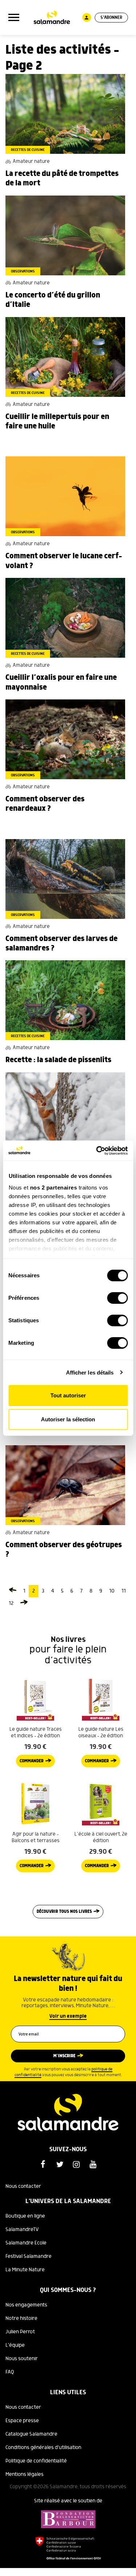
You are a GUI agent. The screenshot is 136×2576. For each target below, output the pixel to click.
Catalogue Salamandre (31, 2434)
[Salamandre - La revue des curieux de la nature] (52, 18)
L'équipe (15, 2345)
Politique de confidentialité (36, 2461)
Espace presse (22, 2421)
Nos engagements (26, 2305)
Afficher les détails (90, 1373)
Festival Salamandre (28, 2256)
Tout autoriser (68, 1395)
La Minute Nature (25, 2270)
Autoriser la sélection (68, 1419)
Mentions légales (24, 2474)
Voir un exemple (68, 2016)
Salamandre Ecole (26, 2243)
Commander (32, 1761)
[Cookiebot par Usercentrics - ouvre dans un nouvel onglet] (97, 1151)
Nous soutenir (22, 2359)
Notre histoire (21, 2318)
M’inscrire (64, 2056)
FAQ (10, 2372)
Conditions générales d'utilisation (43, 2448)
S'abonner (111, 18)
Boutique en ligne (25, 2216)
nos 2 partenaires (53, 1188)
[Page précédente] (13, 1591)
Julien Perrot (20, 2332)
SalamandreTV (22, 2230)
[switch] (117, 1298)
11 (124, 1591)
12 (11, 1603)
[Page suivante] (24, 1603)
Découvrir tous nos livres (64, 1912)
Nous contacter (23, 2186)
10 (112, 1591)
